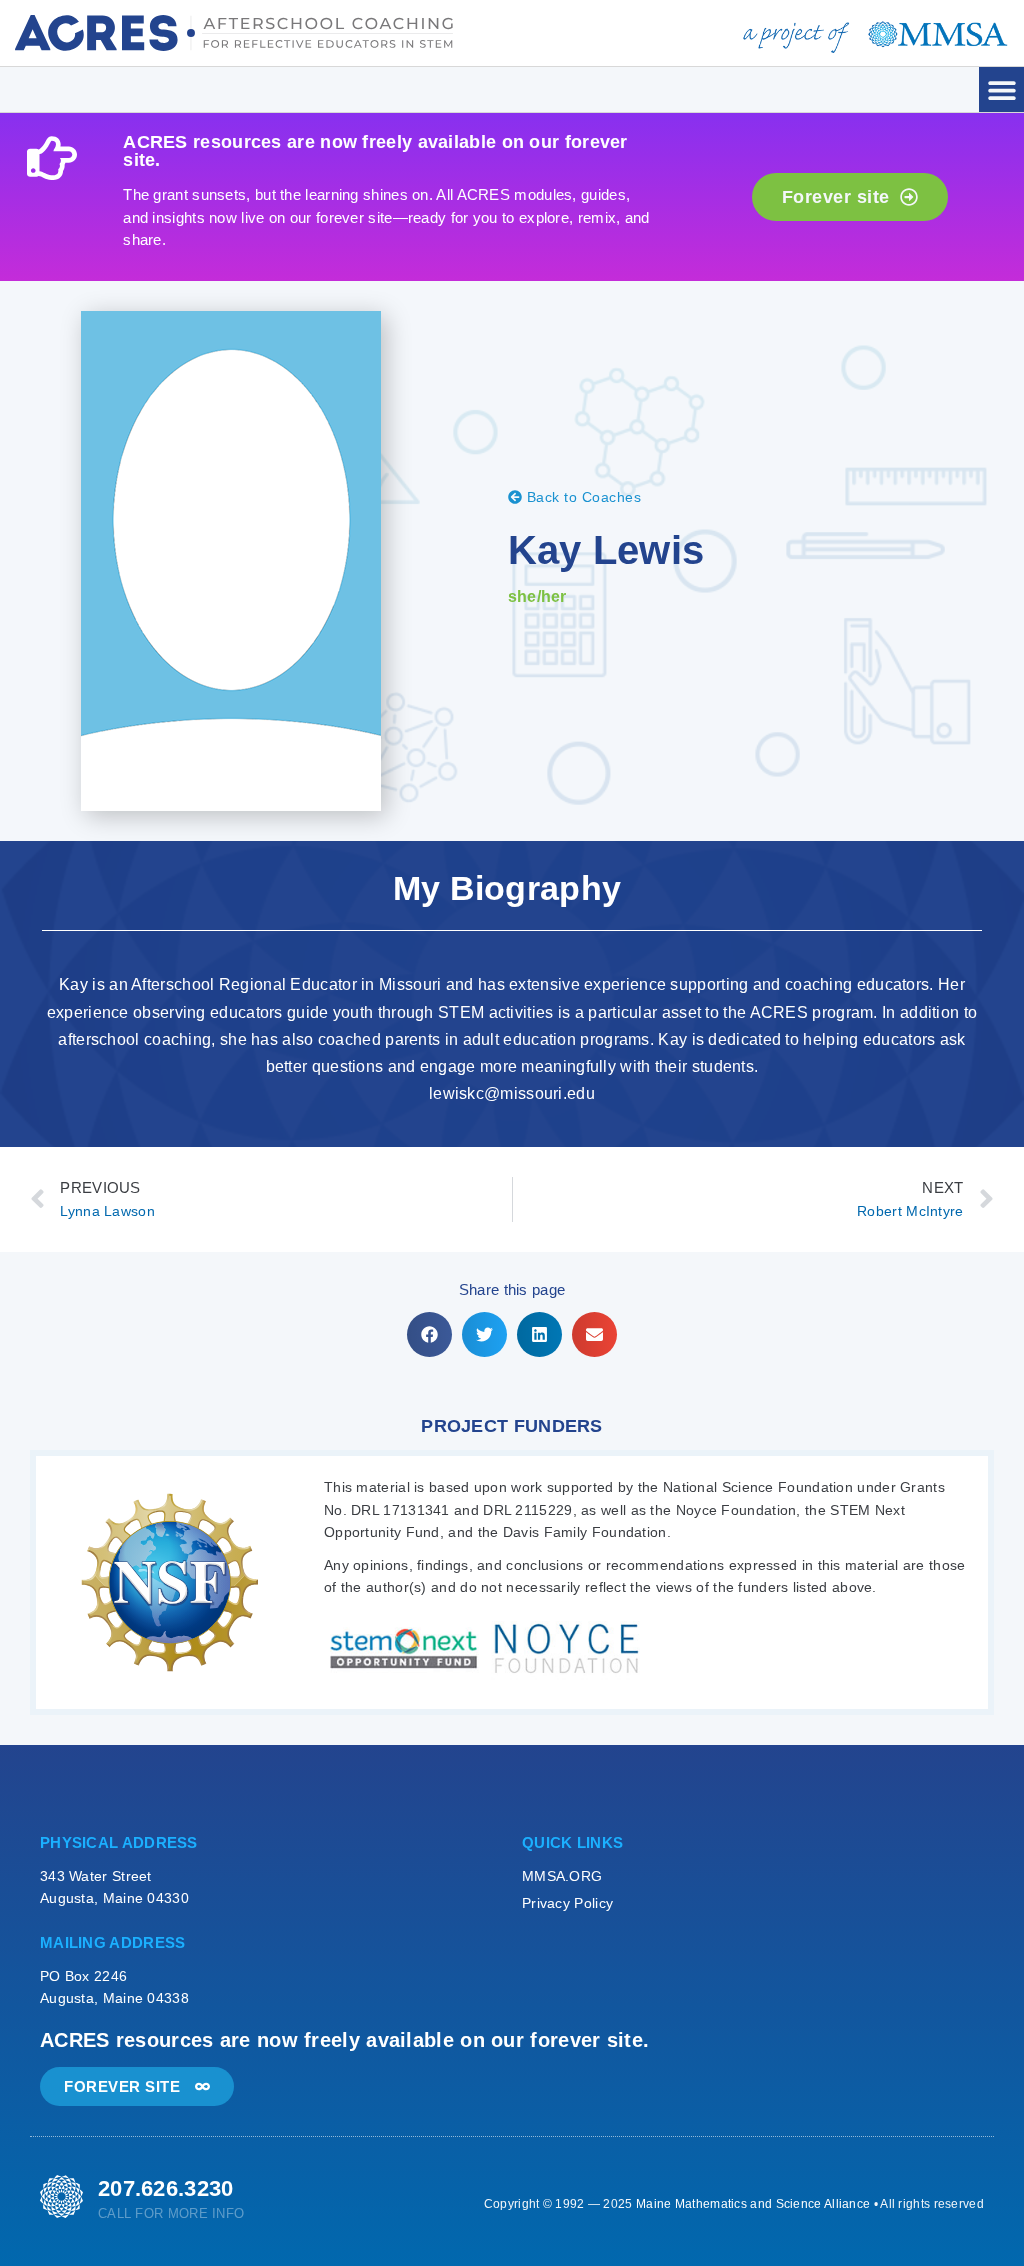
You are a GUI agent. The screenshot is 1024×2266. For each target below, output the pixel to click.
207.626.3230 (166, 2188)
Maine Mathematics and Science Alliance (753, 2204)
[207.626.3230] (61, 2196)
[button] (1001, 89)
